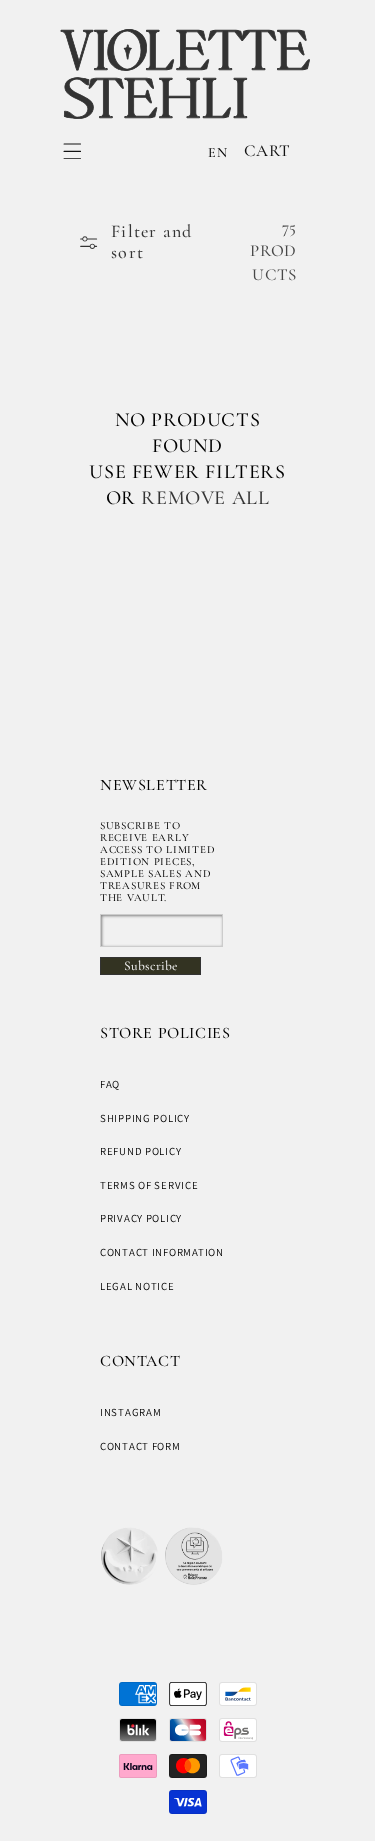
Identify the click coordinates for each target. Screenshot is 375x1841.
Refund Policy (140, 1151)
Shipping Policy (145, 1118)
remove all (205, 498)
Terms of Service (149, 1185)
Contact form (140, 1446)
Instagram (130, 1412)
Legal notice (137, 1286)
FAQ (110, 1084)
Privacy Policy (141, 1218)
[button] (72, 151)
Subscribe (150, 966)
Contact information (162, 1252)
